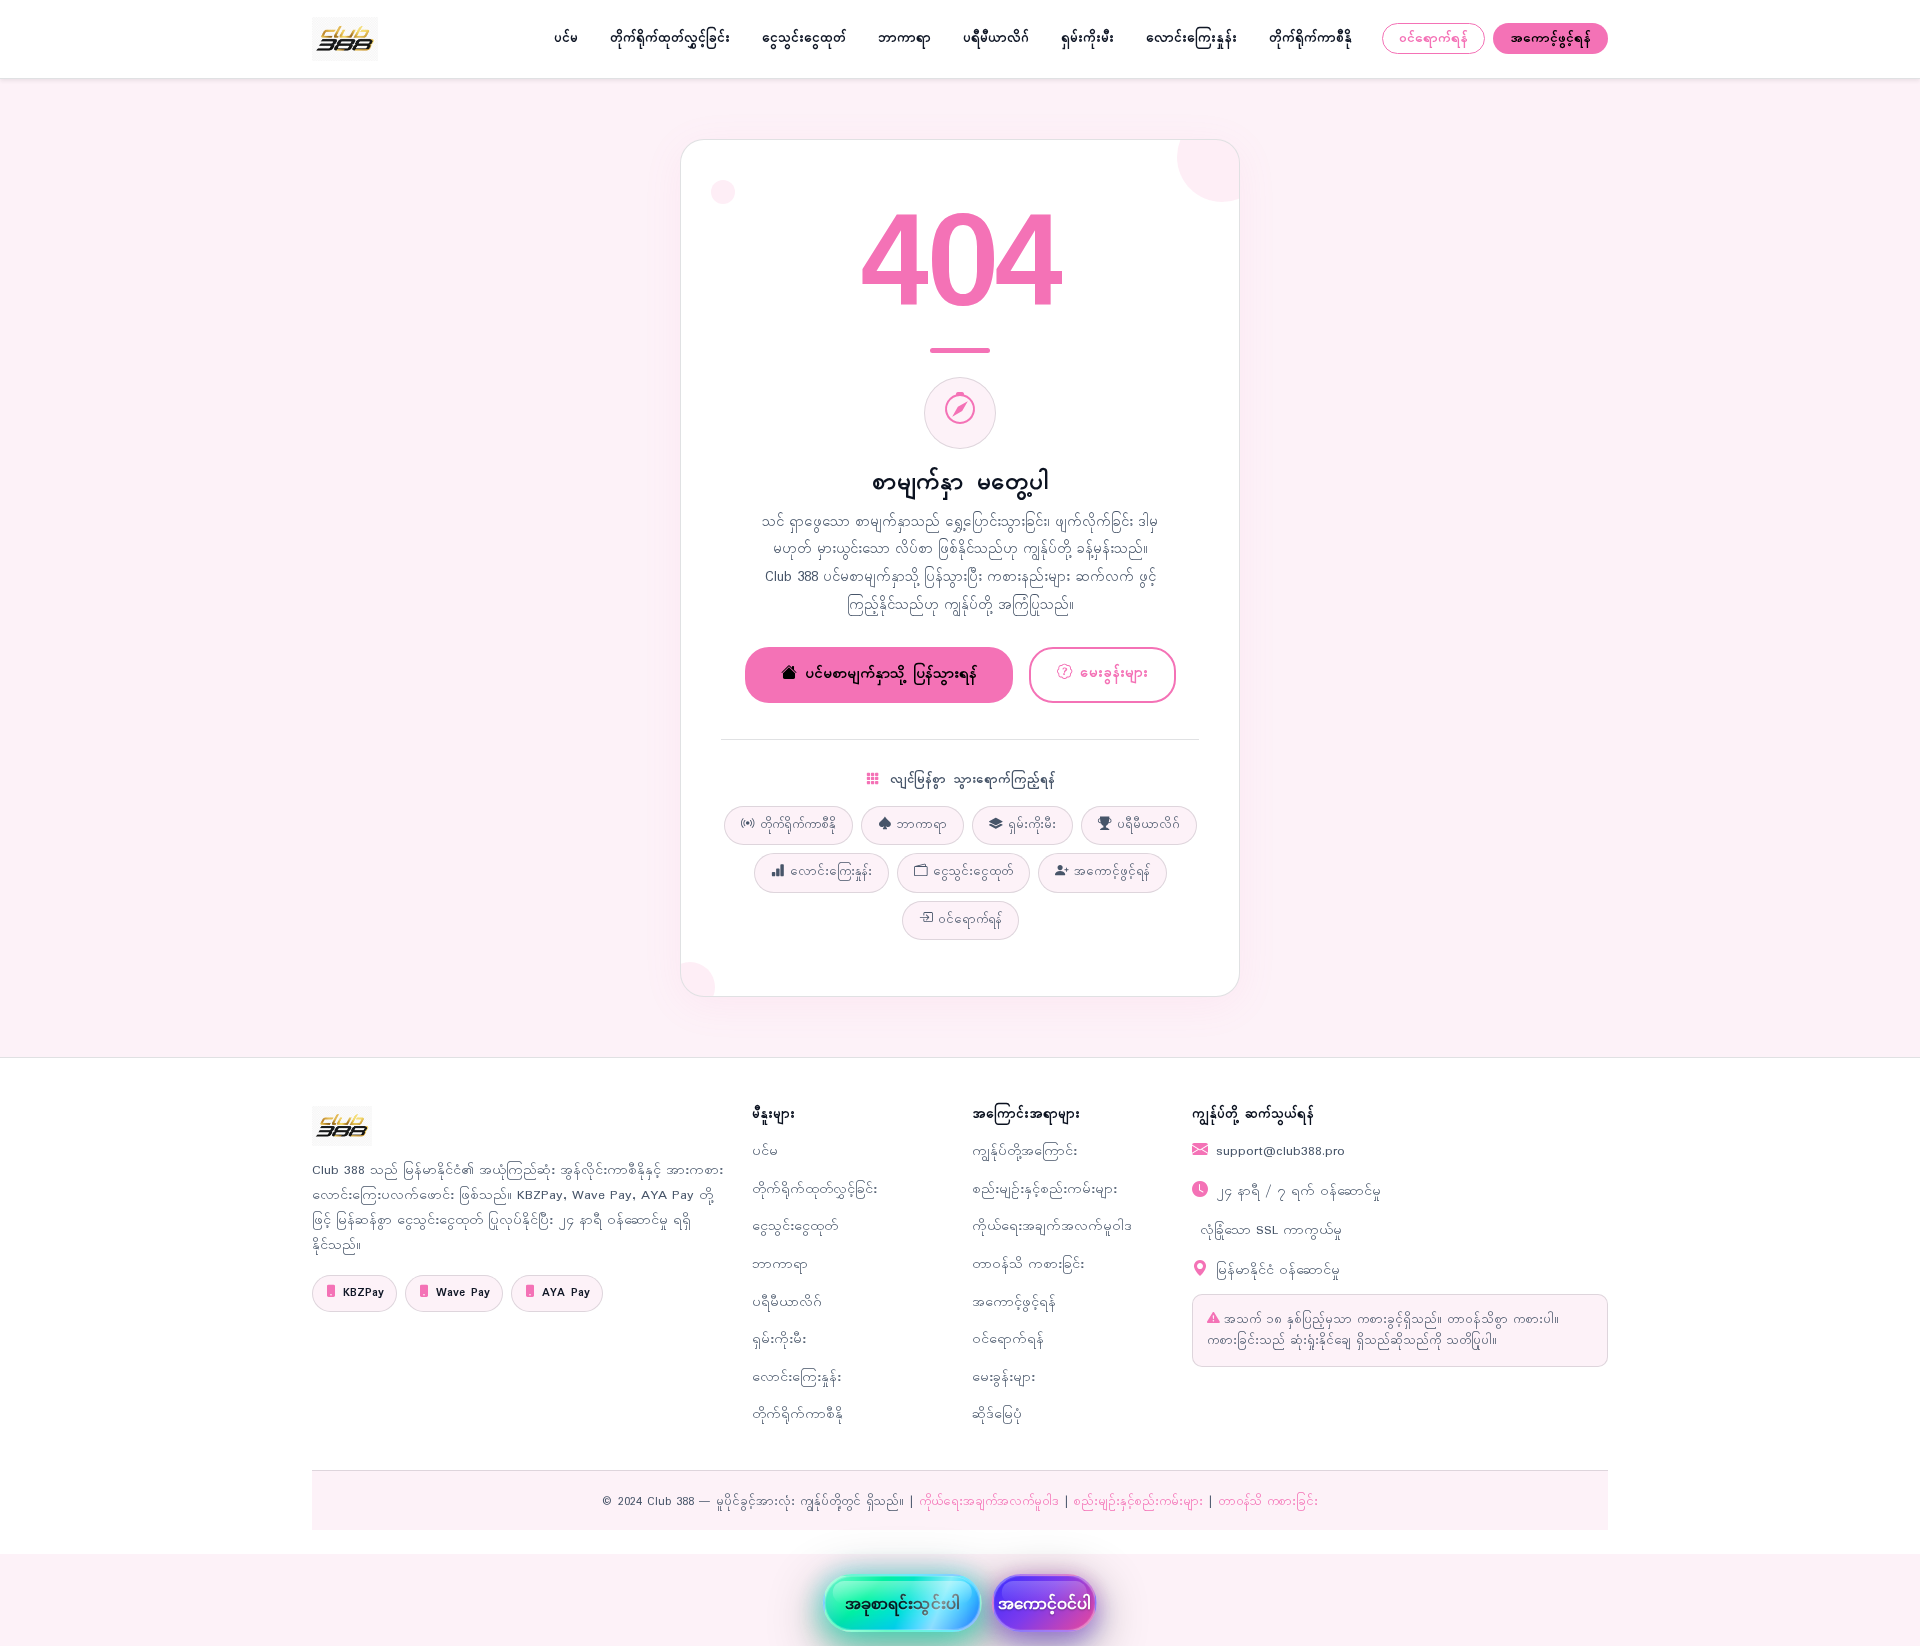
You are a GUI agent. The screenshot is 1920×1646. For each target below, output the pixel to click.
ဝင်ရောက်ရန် (1433, 38)
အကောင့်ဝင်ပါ (1045, 1603)
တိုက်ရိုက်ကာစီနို (1310, 38)
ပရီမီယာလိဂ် (996, 38)
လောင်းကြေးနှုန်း (1191, 38)
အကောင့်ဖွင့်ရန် (1550, 38)
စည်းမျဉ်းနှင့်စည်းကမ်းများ (1044, 1189)
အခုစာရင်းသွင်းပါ (902, 1603)
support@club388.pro (1280, 1151)
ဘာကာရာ (904, 38)
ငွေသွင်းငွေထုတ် (804, 38)
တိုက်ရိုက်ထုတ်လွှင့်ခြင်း (670, 38)
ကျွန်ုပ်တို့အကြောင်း (1024, 1151)
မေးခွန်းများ (1114, 673)
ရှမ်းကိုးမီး (1087, 38)
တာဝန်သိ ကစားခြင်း (1028, 1264)
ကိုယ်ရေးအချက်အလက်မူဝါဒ (1052, 1226)
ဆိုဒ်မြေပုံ (997, 1414)
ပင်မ (566, 38)
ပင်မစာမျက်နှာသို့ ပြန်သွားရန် (891, 674)
